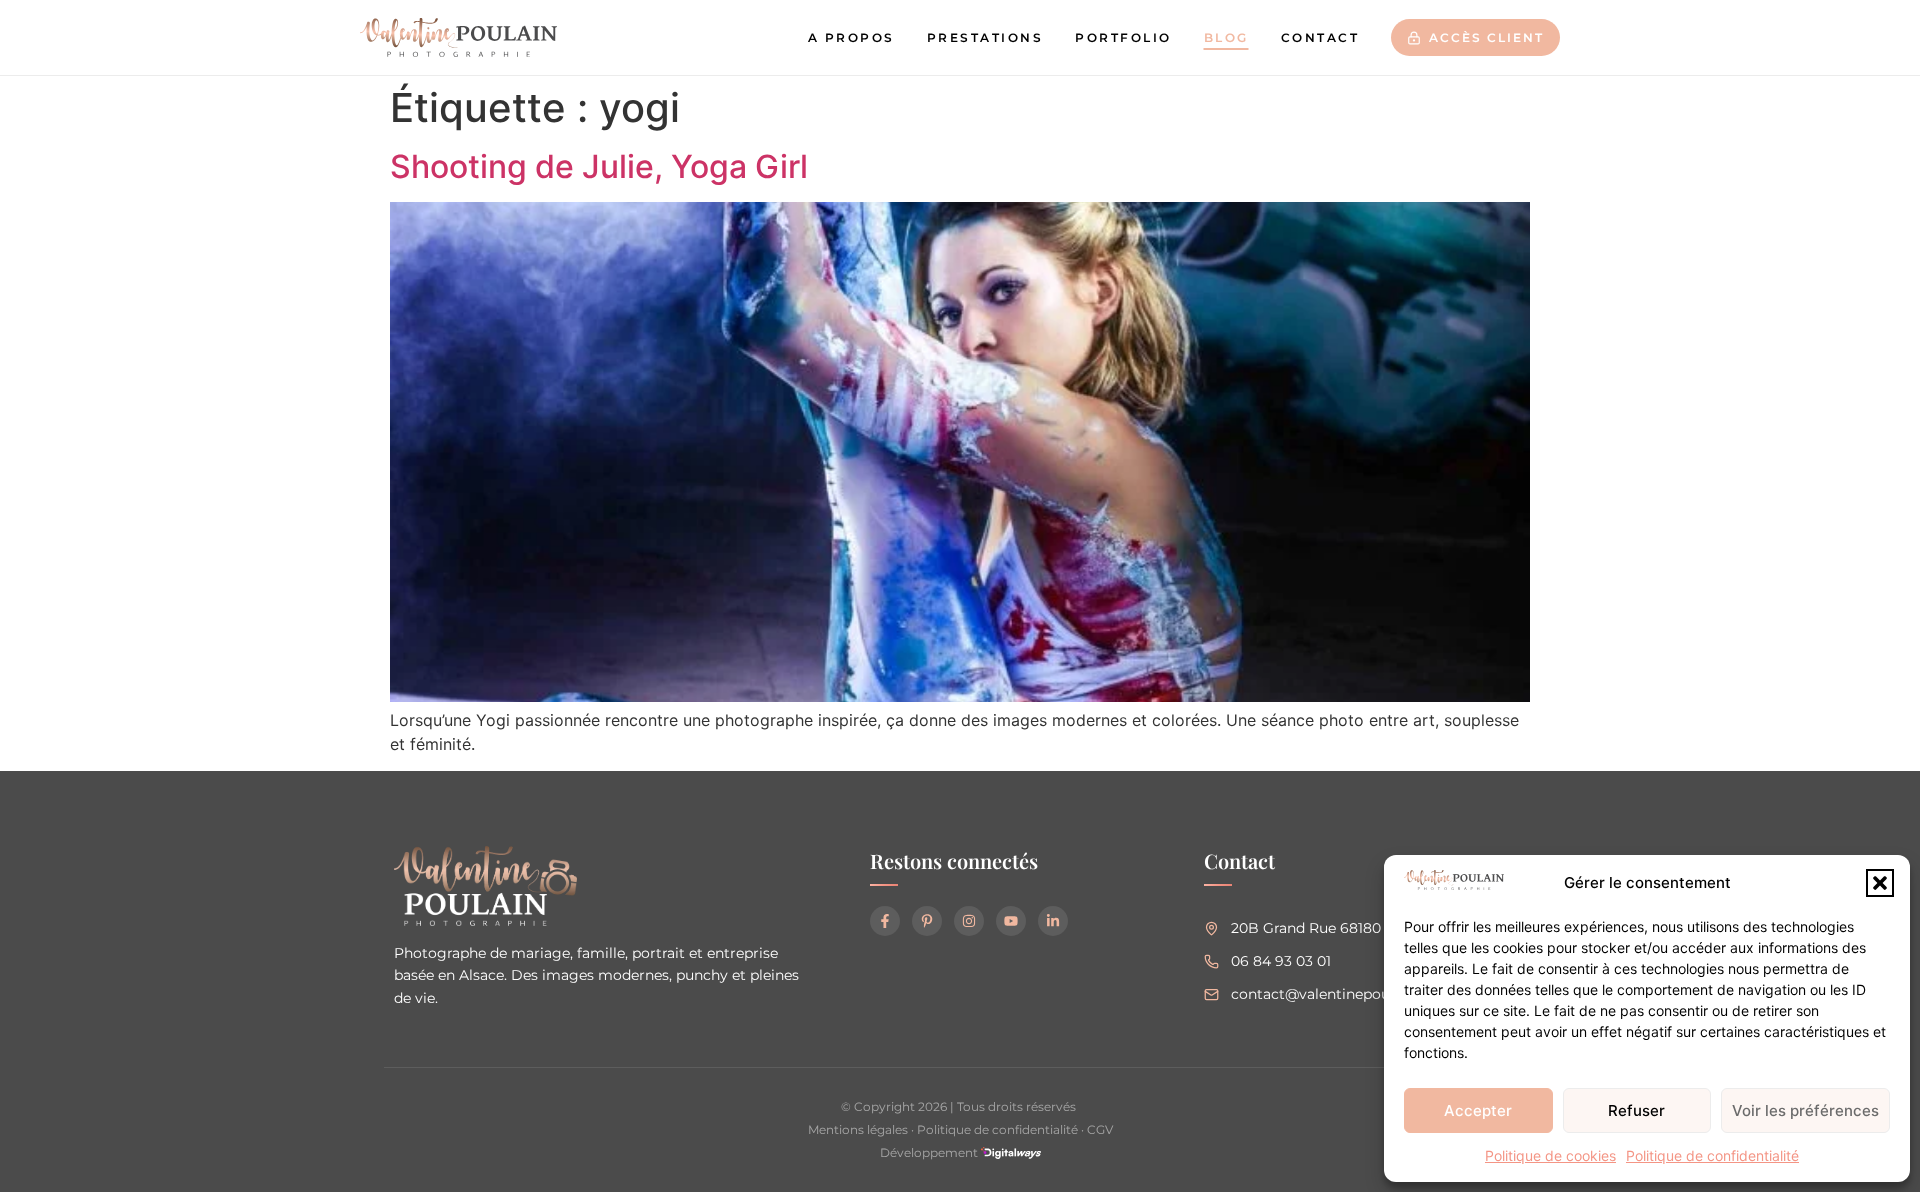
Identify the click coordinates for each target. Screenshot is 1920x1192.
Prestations (985, 37)
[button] (1880, 883)
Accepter (1478, 1110)
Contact (1320, 37)
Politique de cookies (1550, 1155)
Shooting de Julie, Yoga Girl (599, 166)
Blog (1226, 37)
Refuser (1636, 1110)
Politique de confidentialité (1712, 1155)
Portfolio (1123, 37)
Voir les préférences (1805, 1110)
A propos (851, 37)
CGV (1100, 1129)
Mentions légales (858, 1129)
